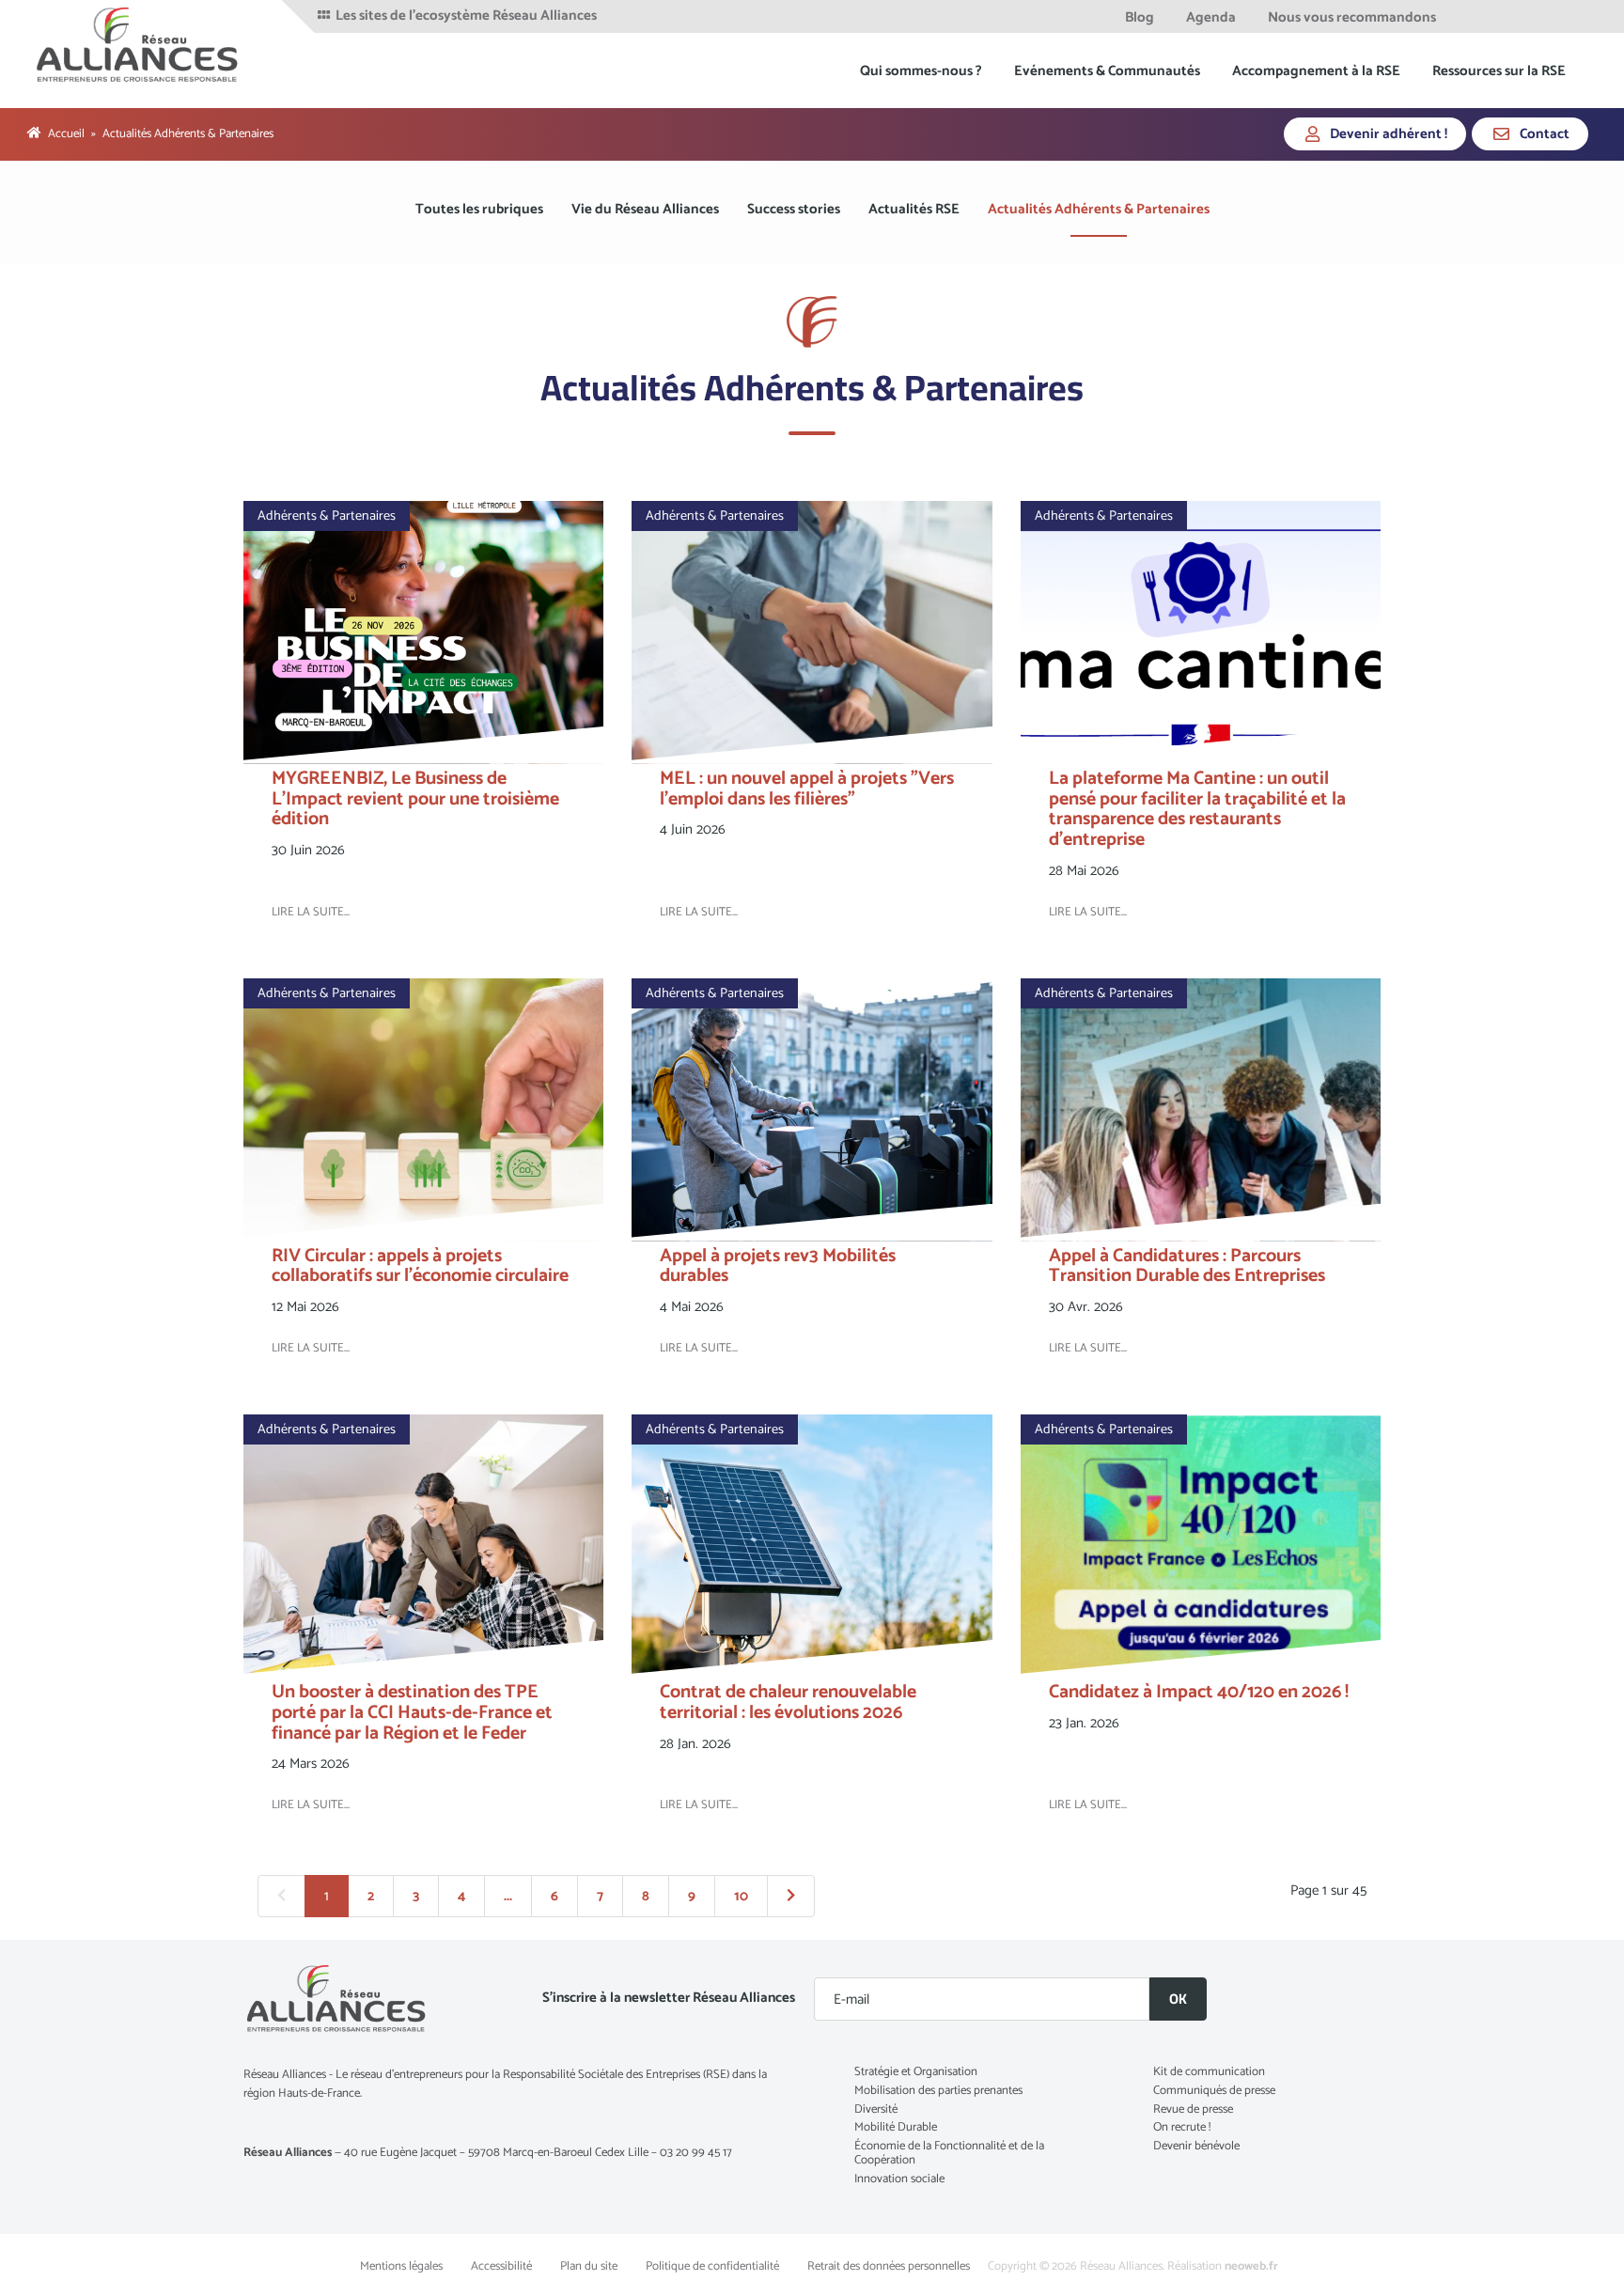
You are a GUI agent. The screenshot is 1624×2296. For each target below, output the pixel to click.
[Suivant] (791, 1897)
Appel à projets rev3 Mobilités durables (778, 1266)
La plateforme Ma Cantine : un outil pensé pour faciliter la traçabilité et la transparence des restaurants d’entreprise (1197, 809)
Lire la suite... (311, 912)
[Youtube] (1547, 16)
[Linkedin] (1523, 16)
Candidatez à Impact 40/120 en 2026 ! (1199, 1692)
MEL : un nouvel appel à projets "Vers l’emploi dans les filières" (807, 789)
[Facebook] (1472, 16)
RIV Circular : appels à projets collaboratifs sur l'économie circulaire (420, 1266)
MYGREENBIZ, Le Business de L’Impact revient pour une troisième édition (415, 799)
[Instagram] (1571, 16)
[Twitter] (1498, 16)
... (508, 1896)
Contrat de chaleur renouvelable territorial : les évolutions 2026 (788, 1702)
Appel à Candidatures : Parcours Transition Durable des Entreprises (1187, 1266)
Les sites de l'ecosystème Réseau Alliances (465, 16)
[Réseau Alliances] (139, 44)
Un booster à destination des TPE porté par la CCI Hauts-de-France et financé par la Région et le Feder (412, 1713)
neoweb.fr (1251, 2266)
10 (741, 1896)
